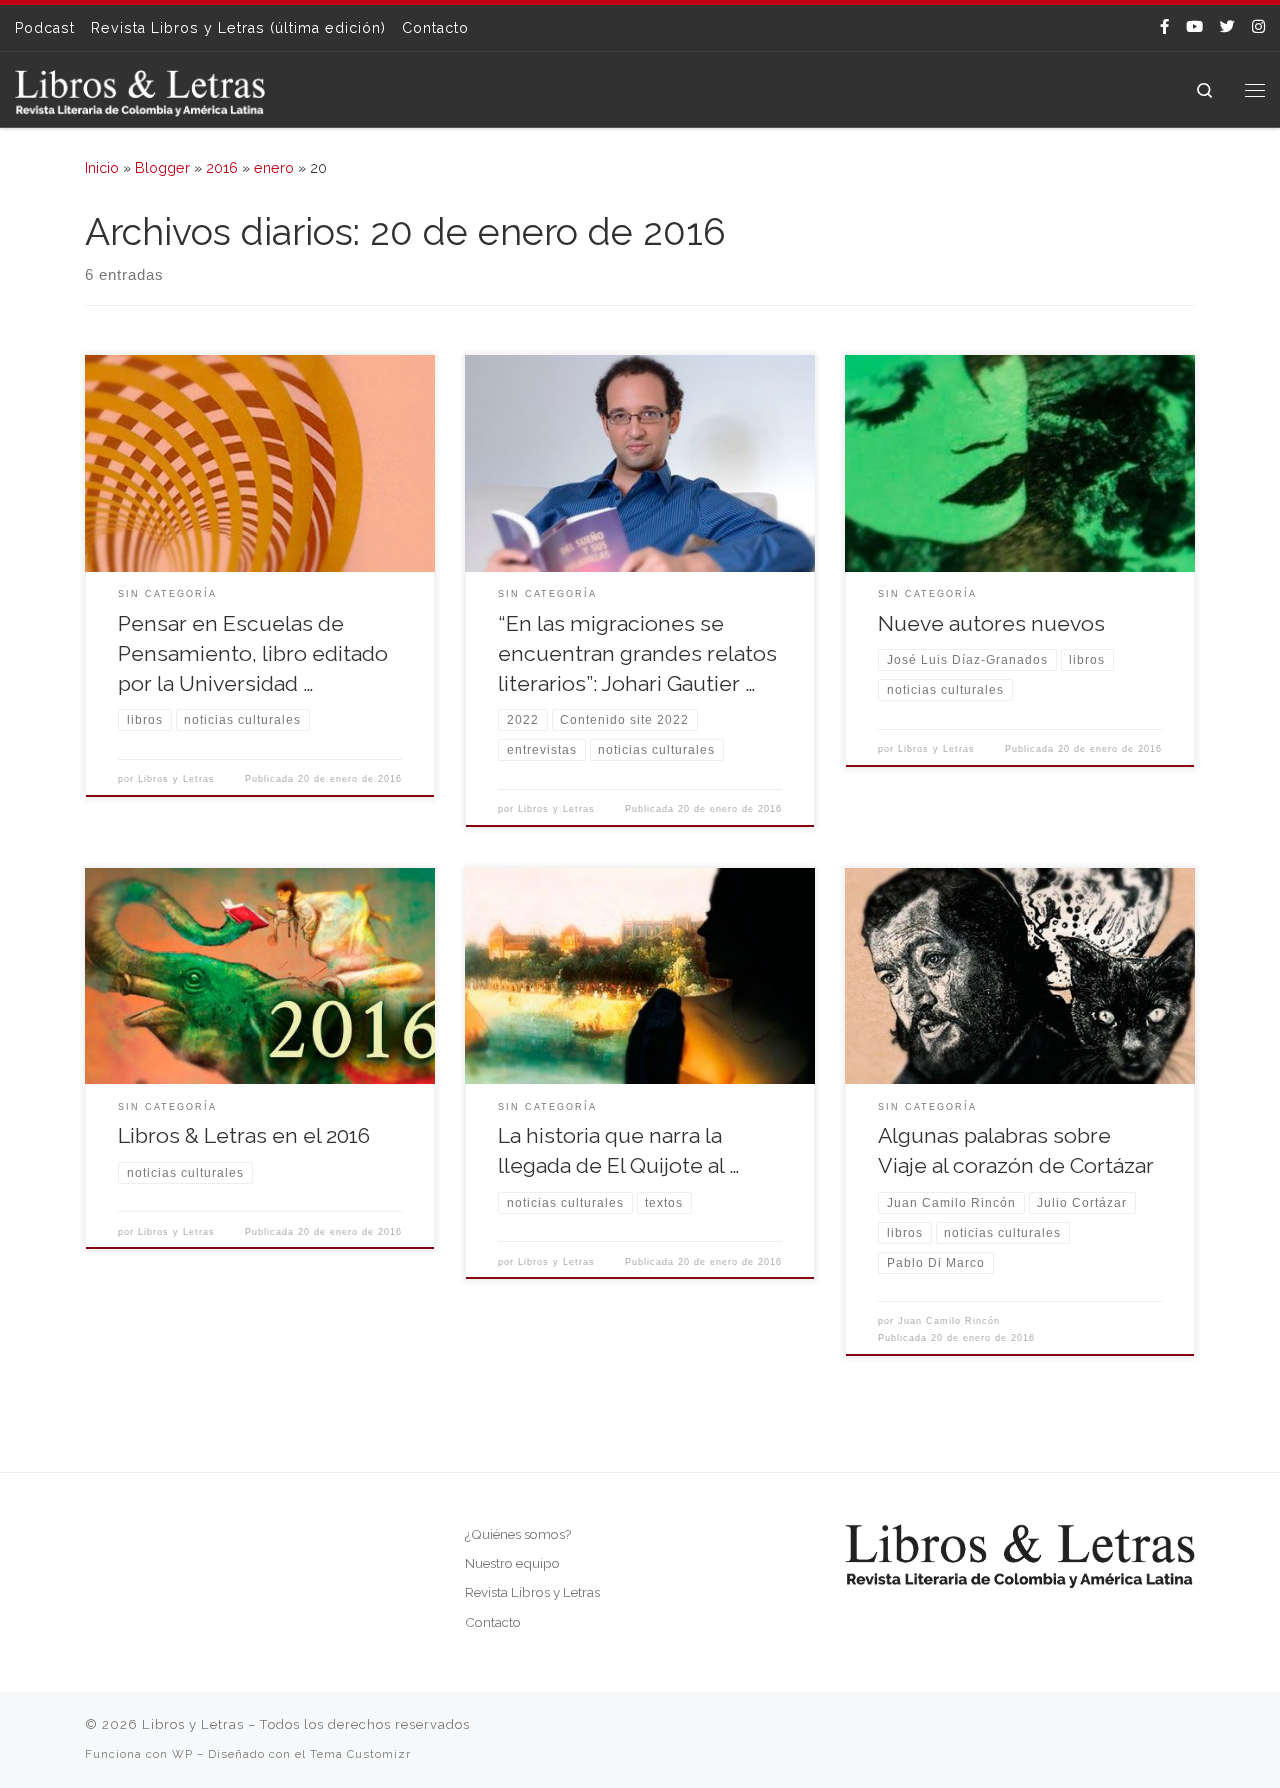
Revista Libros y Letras (532, 1592)
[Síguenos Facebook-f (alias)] (1164, 27)
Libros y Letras (176, 779)
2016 (222, 168)
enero (274, 168)
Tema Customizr (360, 1754)
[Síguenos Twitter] (1227, 27)
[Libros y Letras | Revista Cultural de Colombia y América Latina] (140, 89)
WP (182, 1754)
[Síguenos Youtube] (1194, 27)
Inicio (102, 168)
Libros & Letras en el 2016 (244, 1135)
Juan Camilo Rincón (949, 1321)
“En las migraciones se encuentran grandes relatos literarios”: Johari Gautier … (637, 653)
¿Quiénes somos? (518, 1534)
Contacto (493, 1622)
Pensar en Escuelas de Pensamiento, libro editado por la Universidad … (253, 653)
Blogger (162, 168)
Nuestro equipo (512, 1563)
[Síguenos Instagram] (1258, 27)
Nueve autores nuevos (991, 623)
